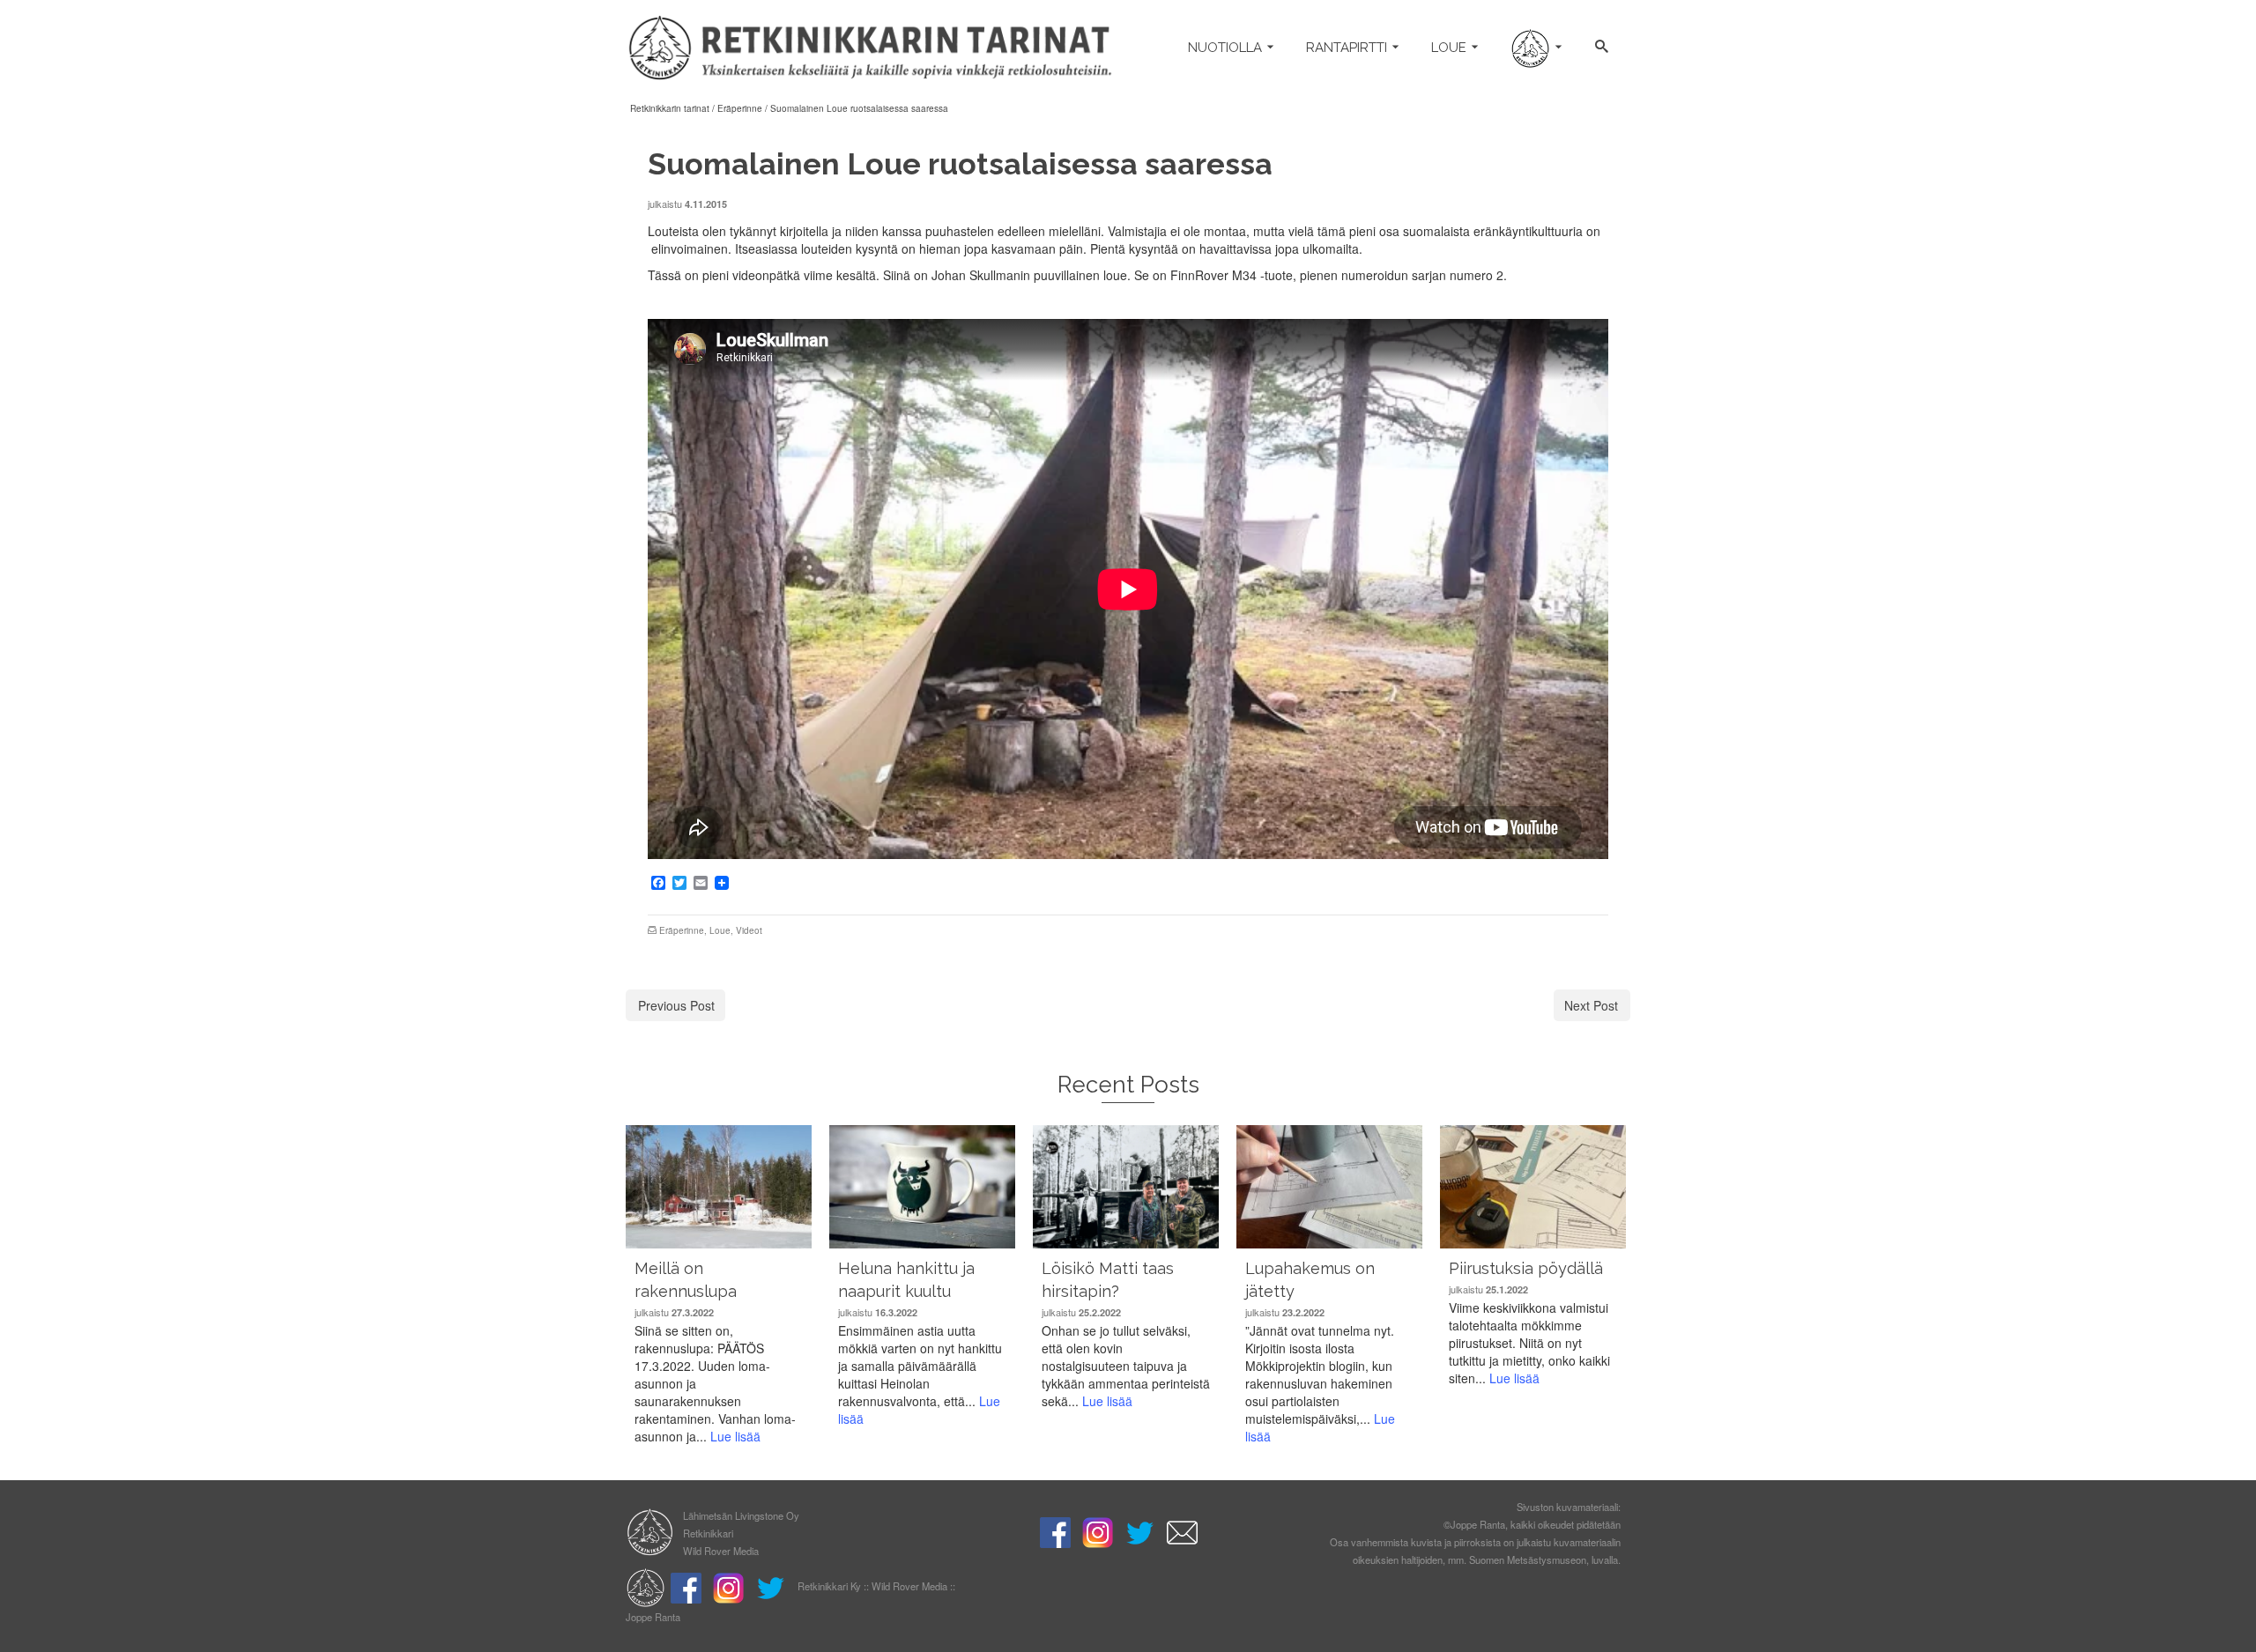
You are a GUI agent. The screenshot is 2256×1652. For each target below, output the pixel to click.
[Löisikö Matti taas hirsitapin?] (1126, 1187)
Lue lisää (735, 1436)
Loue (720, 930)
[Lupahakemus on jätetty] (1329, 1187)
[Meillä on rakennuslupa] (719, 1187)
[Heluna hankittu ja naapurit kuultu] (922, 1187)
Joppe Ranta (653, 1617)
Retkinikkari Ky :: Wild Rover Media (872, 1586)
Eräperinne (682, 930)
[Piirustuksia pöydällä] (1533, 1187)
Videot (749, 930)
